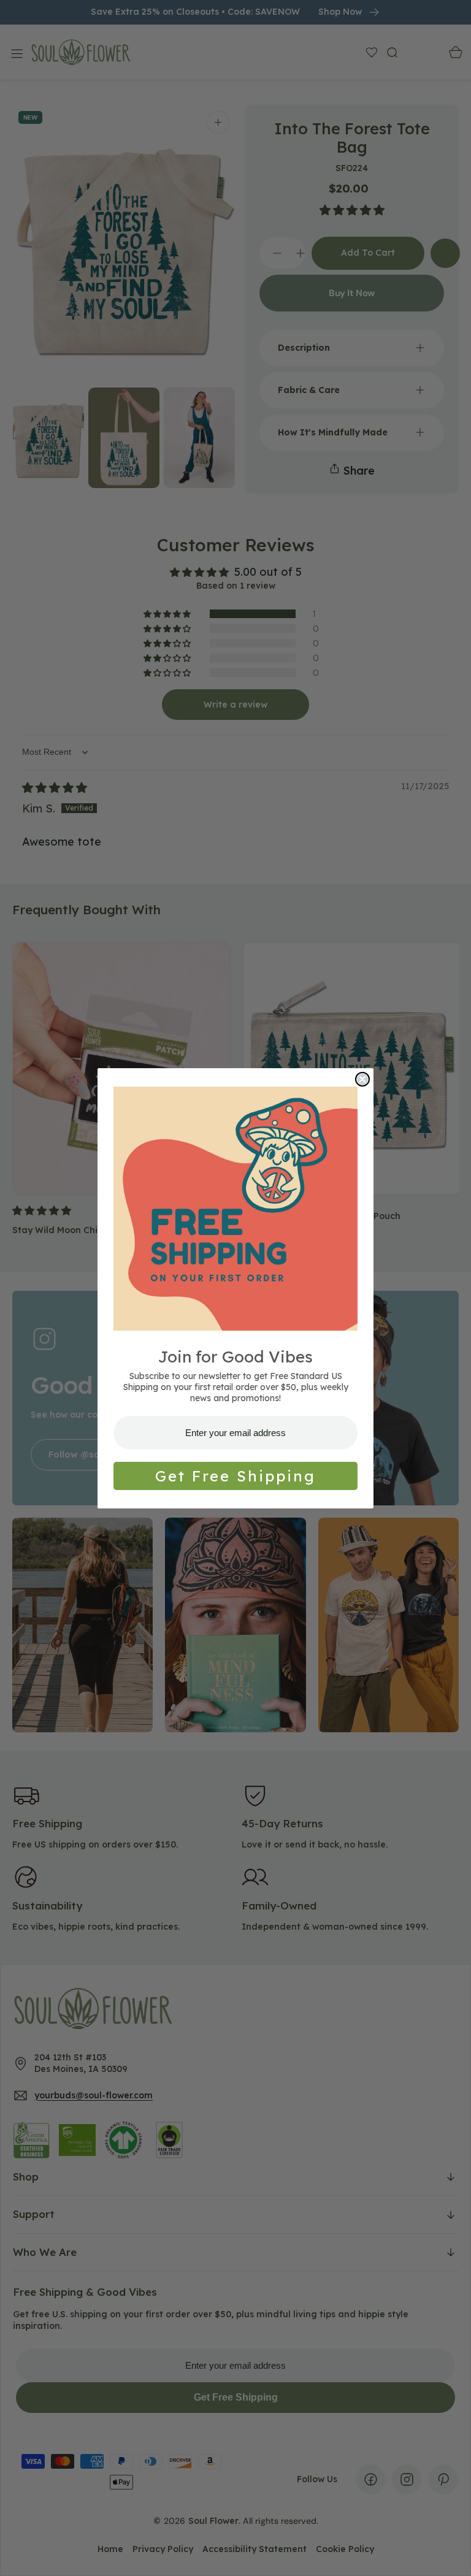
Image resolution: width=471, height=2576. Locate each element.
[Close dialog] (362, 1079)
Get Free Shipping (235, 1476)
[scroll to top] (450, 2555)
